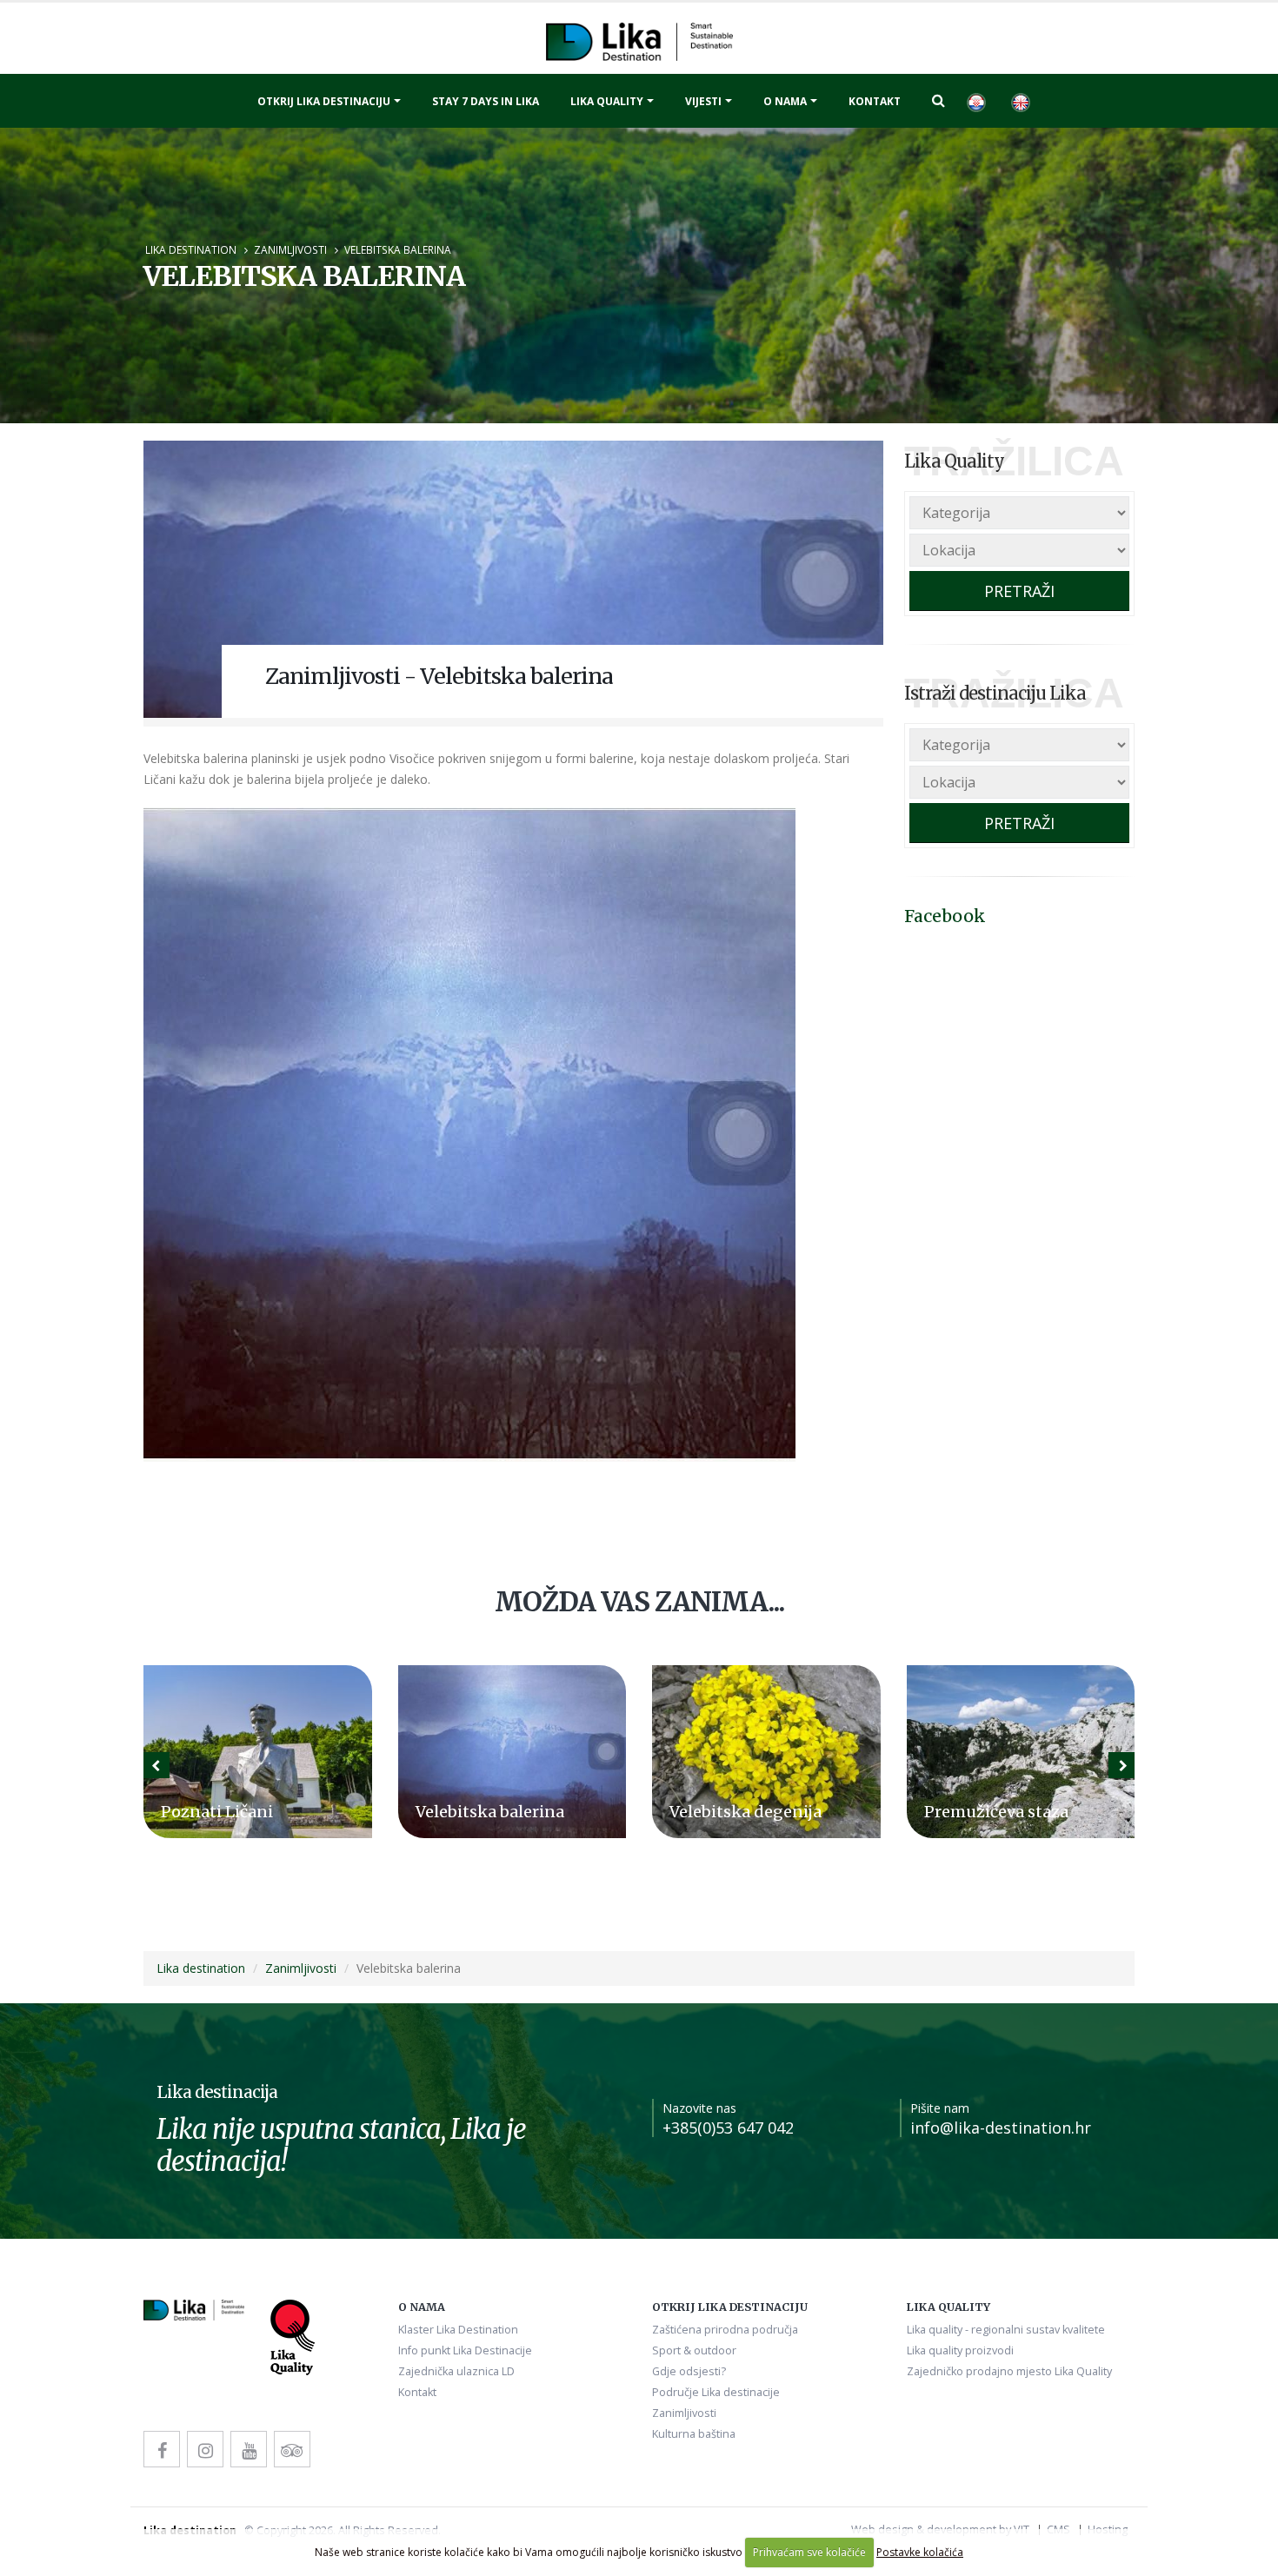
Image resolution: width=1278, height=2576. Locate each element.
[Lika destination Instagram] (205, 2449)
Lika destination (191, 249)
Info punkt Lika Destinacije (465, 2350)
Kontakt (875, 101)
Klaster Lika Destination (458, 2330)
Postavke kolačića (920, 2552)
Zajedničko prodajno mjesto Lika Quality (1009, 2371)
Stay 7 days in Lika (486, 101)
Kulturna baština (694, 2434)
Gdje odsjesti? (689, 2371)
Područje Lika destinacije (716, 2392)
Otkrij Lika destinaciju (324, 101)
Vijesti (703, 101)
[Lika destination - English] (1020, 101)
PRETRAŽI (1019, 591)
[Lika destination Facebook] (162, 2449)
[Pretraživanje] (939, 100)
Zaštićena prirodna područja (725, 2330)
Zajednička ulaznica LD (456, 2371)
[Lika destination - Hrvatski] (975, 101)
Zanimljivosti (290, 249)
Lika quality (607, 101)
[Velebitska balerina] (513, 579)
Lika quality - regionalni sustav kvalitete (1006, 2330)
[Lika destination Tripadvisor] (292, 2449)
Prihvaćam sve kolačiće (809, 2552)
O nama (785, 101)
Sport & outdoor (694, 2350)
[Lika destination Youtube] (249, 2449)
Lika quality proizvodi (960, 2350)
